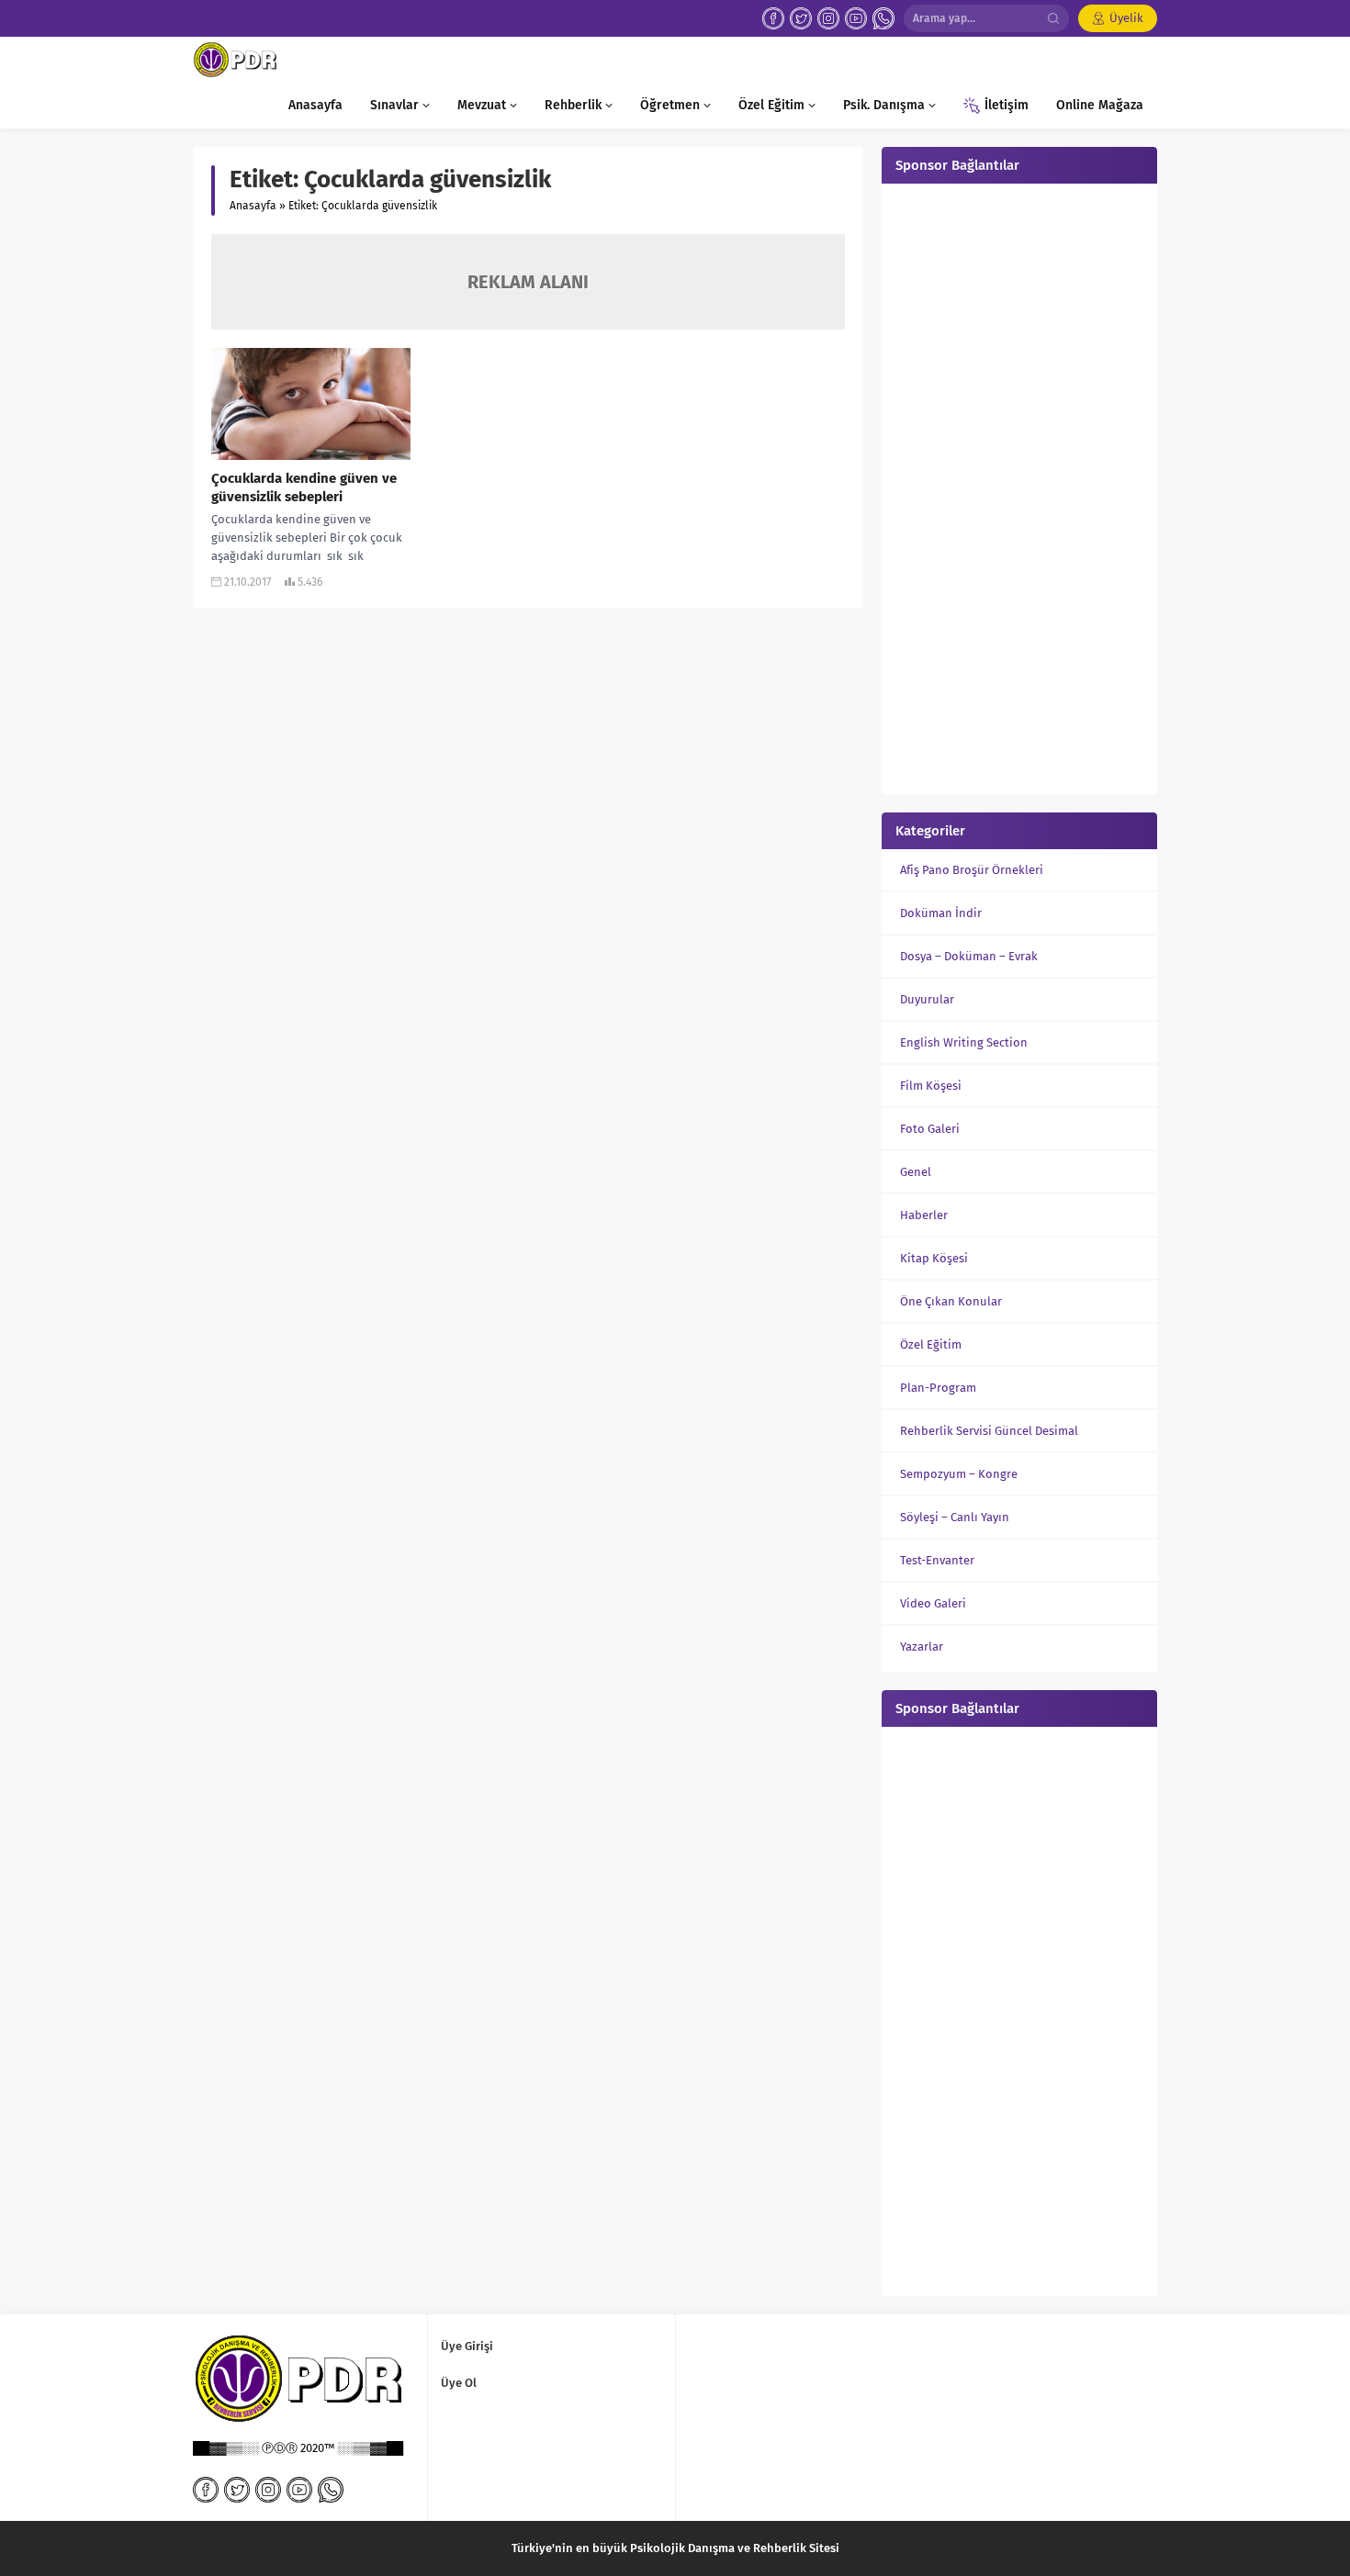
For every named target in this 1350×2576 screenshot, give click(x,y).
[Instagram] (828, 18)
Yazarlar (922, 1646)
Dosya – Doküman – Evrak (969, 956)
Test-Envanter (937, 1560)
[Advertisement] (1019, 487)
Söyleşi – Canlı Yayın (955, 1517)
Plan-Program (938, 1388)
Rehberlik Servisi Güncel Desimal (989, 1431)
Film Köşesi (931, 1086)
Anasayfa (253, 206)
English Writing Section (964, 1042)
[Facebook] (773, 18)
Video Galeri (933, 1603)
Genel (916, 1172)
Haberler (924, 1215)
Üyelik (1126, 18)
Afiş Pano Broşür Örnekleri (972, 870)
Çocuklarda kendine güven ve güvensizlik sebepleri (304, 487)
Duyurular (927, 999)
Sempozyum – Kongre (959, 1474)
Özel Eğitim (931, 1344)
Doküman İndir (941, 913)
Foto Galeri (930, 1129)
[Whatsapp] (883, 18)
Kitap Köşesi (934, 1258)
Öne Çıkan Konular (951, 1301)
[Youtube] (856, 18)
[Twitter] (801, 18)
